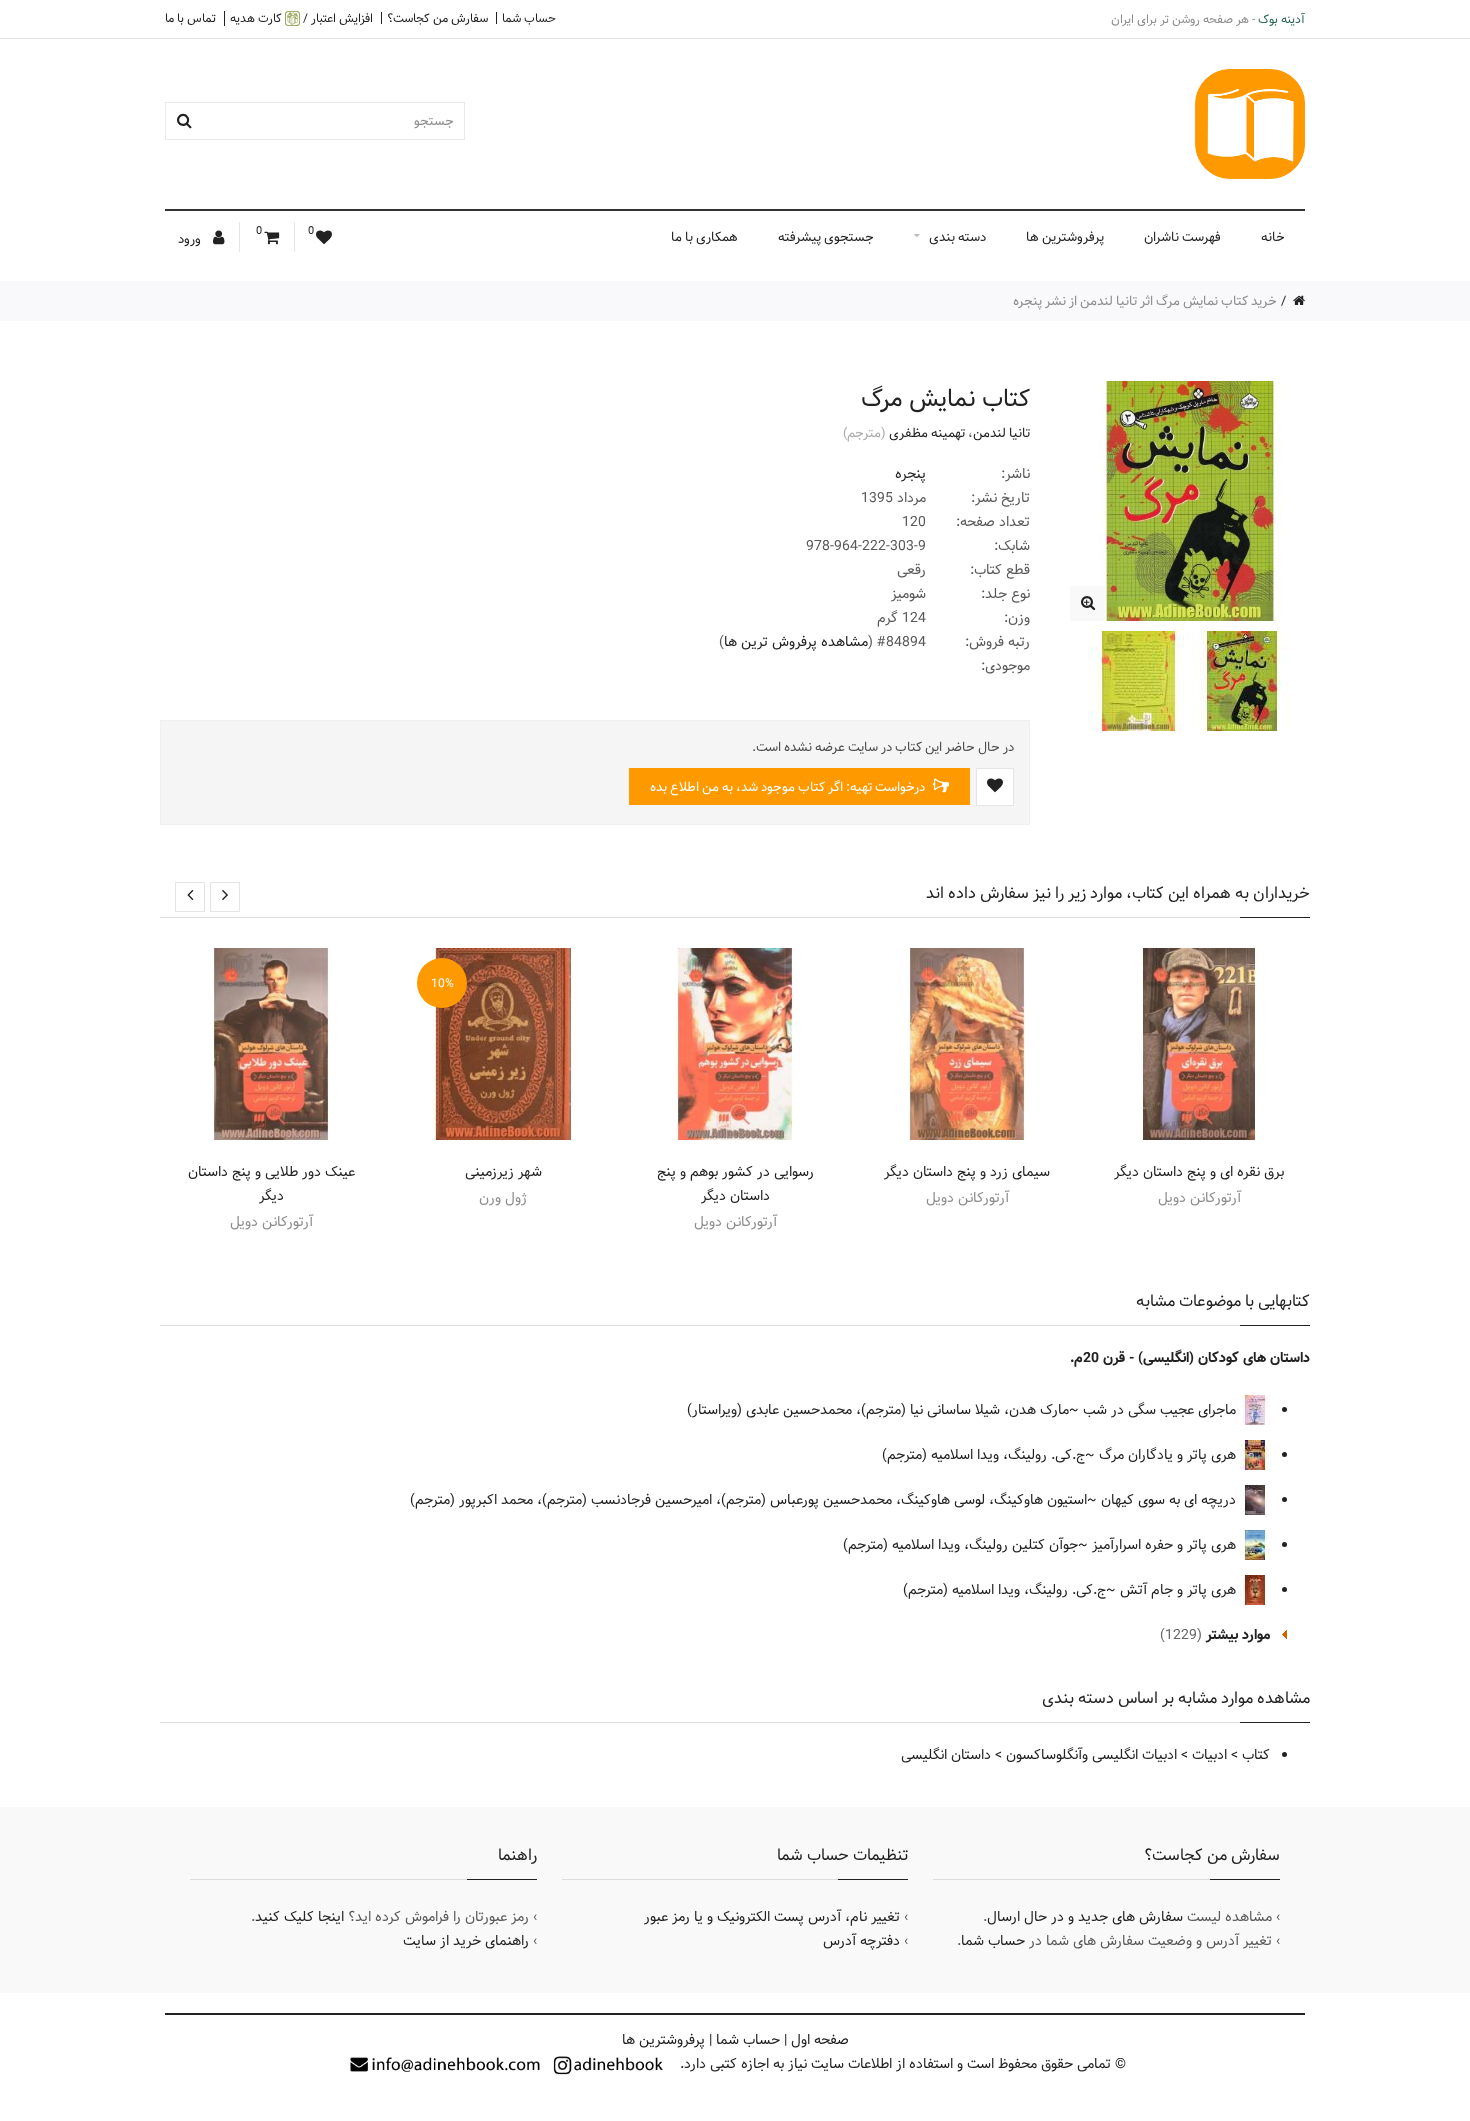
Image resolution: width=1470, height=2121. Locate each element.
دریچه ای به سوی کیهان (1170, 1500)
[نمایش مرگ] (1087, 603)
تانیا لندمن (1001, 433)
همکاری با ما (704, 237)
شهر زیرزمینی (503, 1172)
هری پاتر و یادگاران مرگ (1169, 1455)
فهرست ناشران (1182, 237)
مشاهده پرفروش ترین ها (796, 642)
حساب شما (529, 18)
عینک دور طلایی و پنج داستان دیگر (271, 1184)
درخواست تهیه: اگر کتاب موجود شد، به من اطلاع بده (789, 787)
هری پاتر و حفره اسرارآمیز (1166, 1545)
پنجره (910, 474)
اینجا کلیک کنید (299, 1917)
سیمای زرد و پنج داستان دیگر (967, 1172)
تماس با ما (190, 18)
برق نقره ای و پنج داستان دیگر (1199, 1172)
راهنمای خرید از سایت (466, 1941)
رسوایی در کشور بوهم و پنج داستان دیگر (735, 1184)
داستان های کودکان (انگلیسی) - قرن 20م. (1190, 1358)
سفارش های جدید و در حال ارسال (1085, 1917)
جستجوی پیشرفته (826, 237)
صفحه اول (820, 2040)
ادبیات (1209, 1755)
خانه (1273, 237)
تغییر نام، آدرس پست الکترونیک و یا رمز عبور (772, 1917)
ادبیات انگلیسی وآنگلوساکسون (1091, 1755)
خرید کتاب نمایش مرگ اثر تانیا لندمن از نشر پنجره (1145, 301)
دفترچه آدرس (861, 1941)
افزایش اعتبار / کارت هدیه (301, 18)
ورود (191, 239)
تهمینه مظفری (927, 433)
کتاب (1256, 1755)
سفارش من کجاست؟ (437, 18)
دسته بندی (957, 237)
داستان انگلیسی (946, 1755)
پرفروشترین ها (1065, 237)
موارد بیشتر (1238, 1635)
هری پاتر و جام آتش (1180, 1590)
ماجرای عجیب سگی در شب (1161, 1410)
